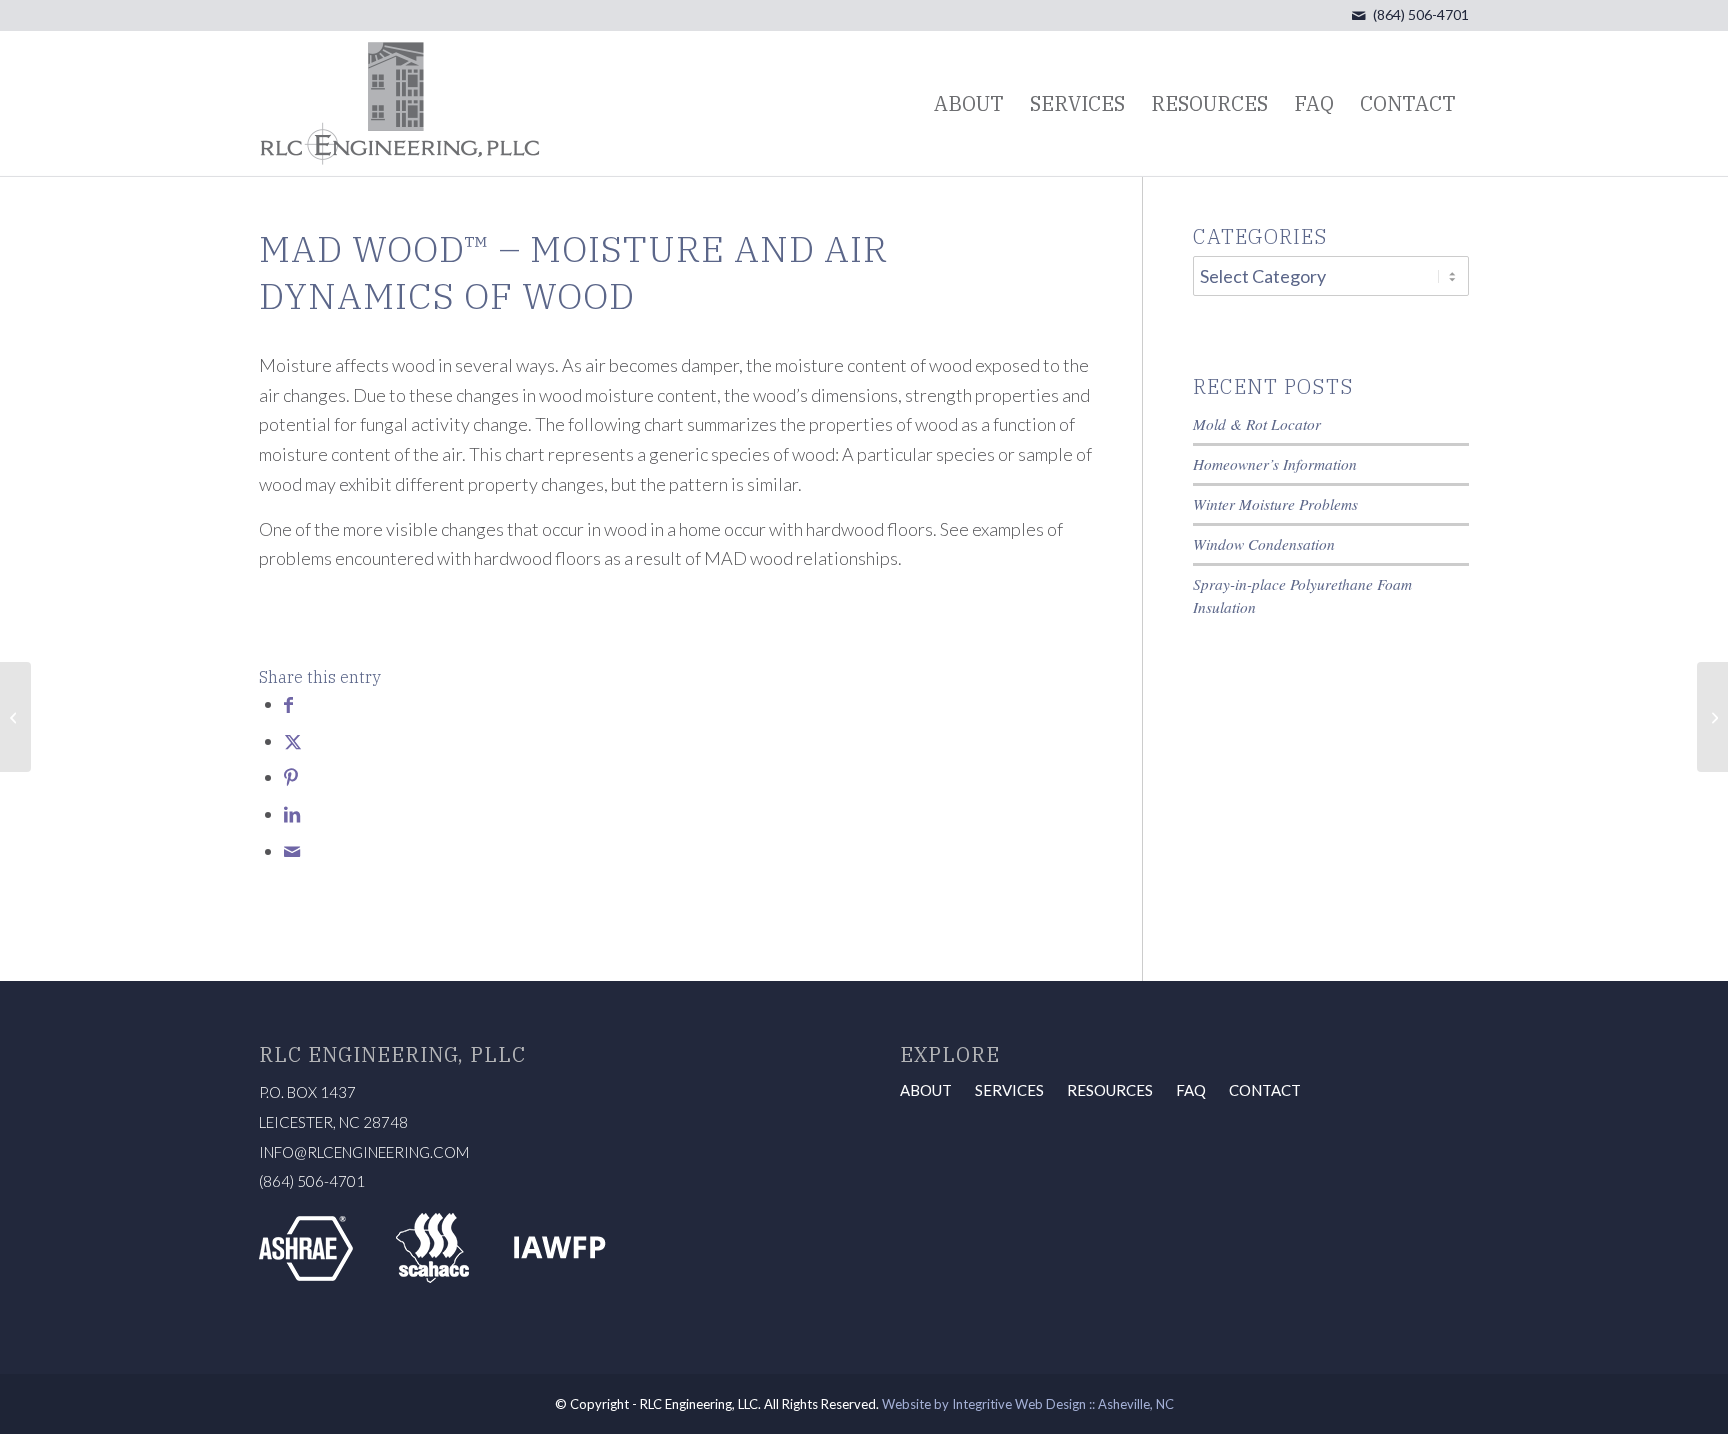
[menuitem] (969, 103)
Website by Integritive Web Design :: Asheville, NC (1028, 1404)
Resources (1110, 1090)
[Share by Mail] (292, 851)
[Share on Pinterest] (291, 777)
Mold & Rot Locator (1257, 424)
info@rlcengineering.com (364, 1152)
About (926, 1090)
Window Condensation (1264, 544)
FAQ (1191, 1090)
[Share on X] (293, 741)
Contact (1265, 1090)
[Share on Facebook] (288, 704)
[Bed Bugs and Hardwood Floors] (15, 717)
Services (1009, 1090)
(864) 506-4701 (1421, 14)
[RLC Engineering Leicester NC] (400, 103)
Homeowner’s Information (1275, 464)
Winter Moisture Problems (1275, 504)
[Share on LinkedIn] (292, 814)
